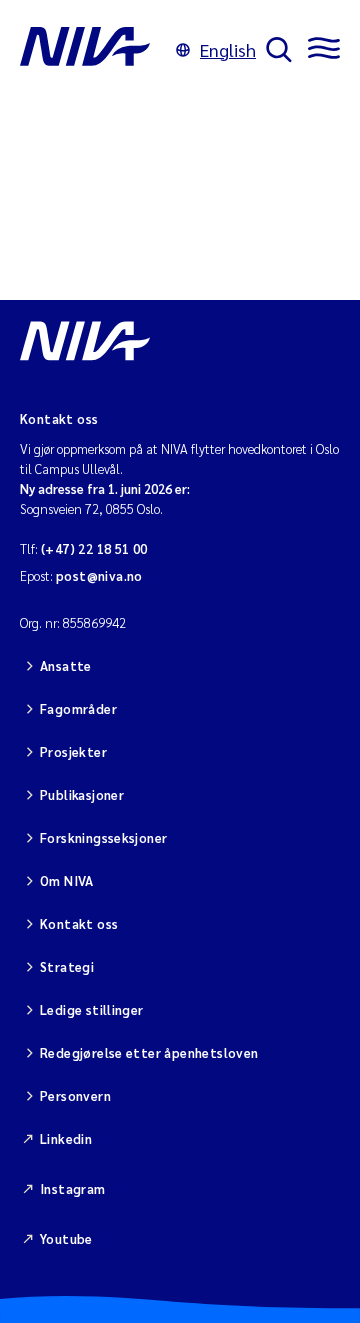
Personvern (75, 1095)
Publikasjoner (82, 794)
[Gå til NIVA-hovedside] (93, 50)
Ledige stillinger (92, 1009)
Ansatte (66, 665)
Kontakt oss (79, 923)
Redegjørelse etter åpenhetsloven (149, 1052)
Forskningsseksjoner (103, 837)
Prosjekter (73, 751)
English (228, 49)
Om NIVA (67, 880)
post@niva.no (99, 575)
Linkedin (66, 1138)
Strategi (67, 966)
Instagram (73, 1188)
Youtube (66, 1238)
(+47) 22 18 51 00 (94, 548)
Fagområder (78, 708)
